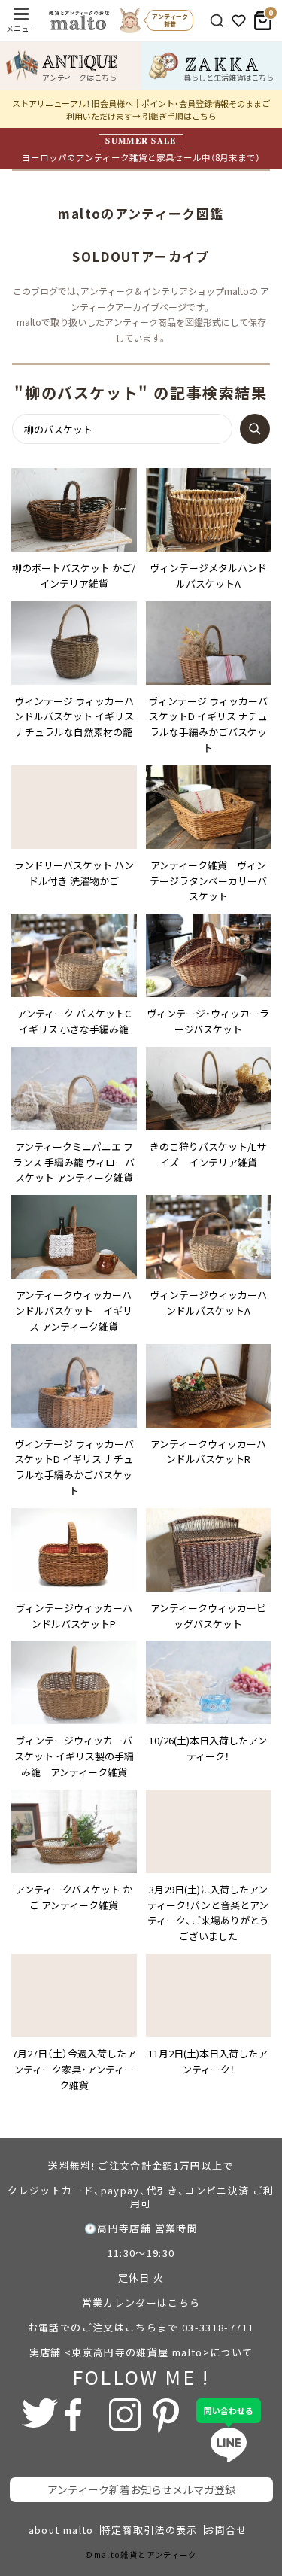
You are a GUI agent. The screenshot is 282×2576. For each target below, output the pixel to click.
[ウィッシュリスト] (239, 21)
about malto (61, 2530)
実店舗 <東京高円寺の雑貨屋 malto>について (141, 2352)
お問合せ (226, 2530)
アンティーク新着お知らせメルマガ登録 (141, 2489)
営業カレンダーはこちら (141, 2302)
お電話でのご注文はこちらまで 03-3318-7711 (141, 2327)
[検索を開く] (217, 21)
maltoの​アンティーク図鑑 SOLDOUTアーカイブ (147, 235)
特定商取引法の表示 (149, 2530)
